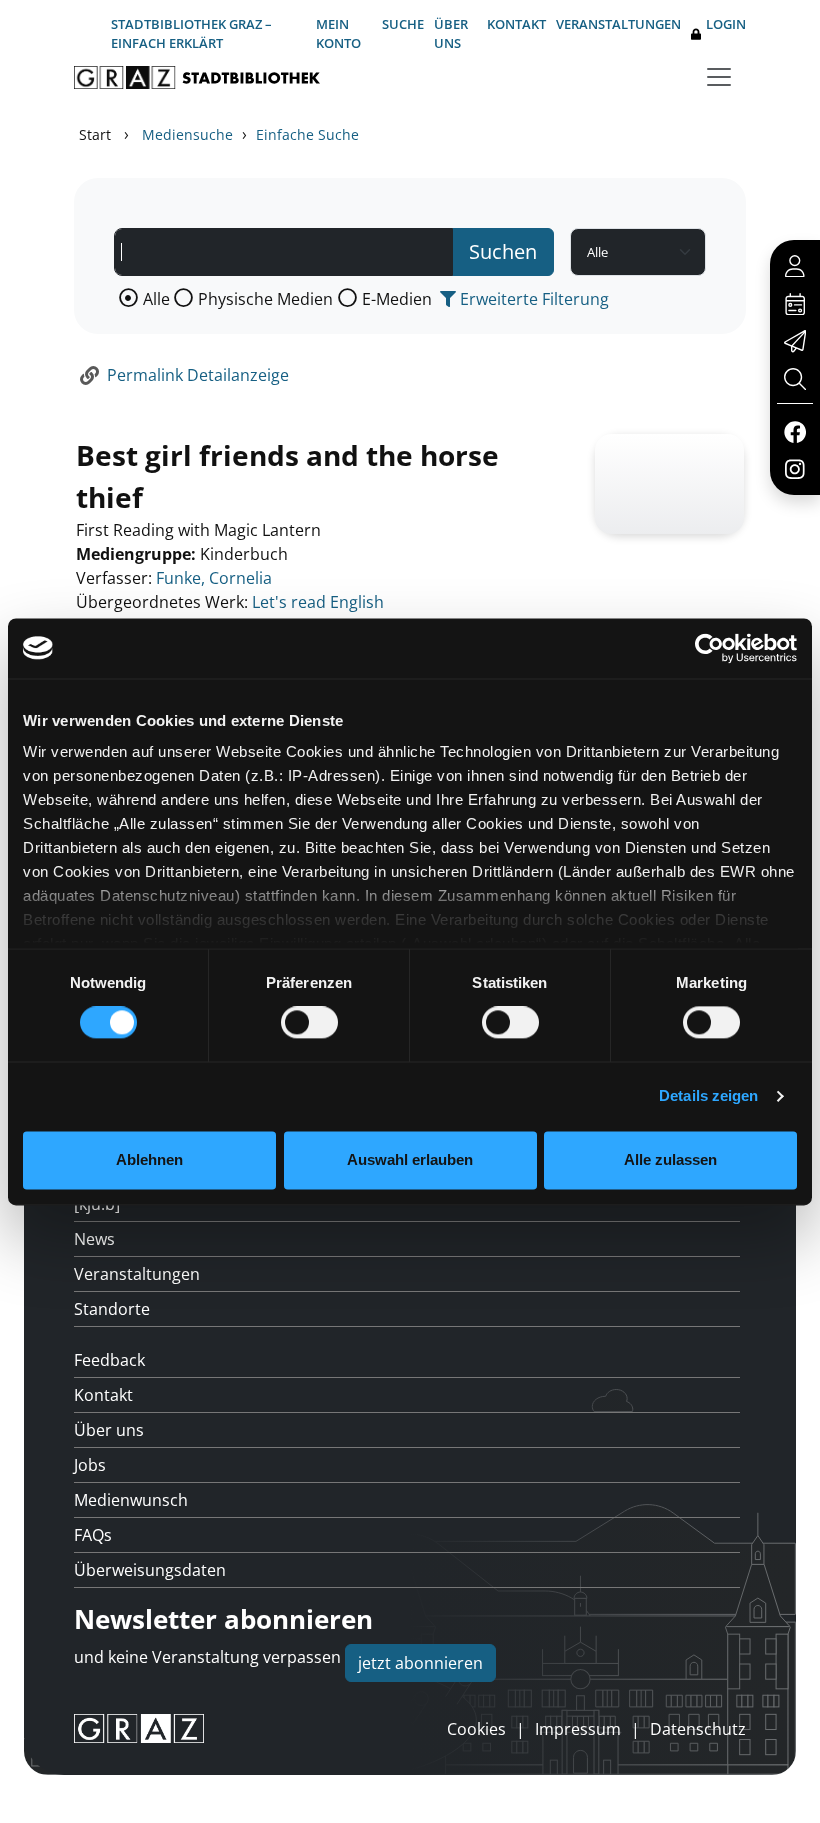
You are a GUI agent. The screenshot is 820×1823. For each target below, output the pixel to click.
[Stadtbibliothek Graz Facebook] (794, 431)
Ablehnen (149, 1159)
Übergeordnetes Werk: (162, 602)
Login (726, 24)
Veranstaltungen (618, 24)
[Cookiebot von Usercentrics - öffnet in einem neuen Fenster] (709, 648)
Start (95, 134)
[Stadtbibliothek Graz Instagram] (795, 468)
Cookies (476, 1729)
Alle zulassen (670, 1159)
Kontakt (516, 24)
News (94, 1239)
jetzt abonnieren (420, 1663)
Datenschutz (698, 1729)
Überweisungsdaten (150, 1570)
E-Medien (397, 299)
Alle (156, 299)
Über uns (451, 33)
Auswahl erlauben (410, 1159)
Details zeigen (708, 1096)
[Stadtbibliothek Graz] (197, 77)
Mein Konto (338, 33)
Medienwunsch (131, 1500)
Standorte (112, 1309)
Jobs (90, 1465)
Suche (403, 24)
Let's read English (318, 602)
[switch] (309, 1023)
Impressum (578, 1729)
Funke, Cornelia (214, 578)
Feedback (109, 1360)
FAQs (93, 1535)
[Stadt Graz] (139, 1729)
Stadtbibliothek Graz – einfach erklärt (191, 33)
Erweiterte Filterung (532, 299)
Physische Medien (265, 299)
